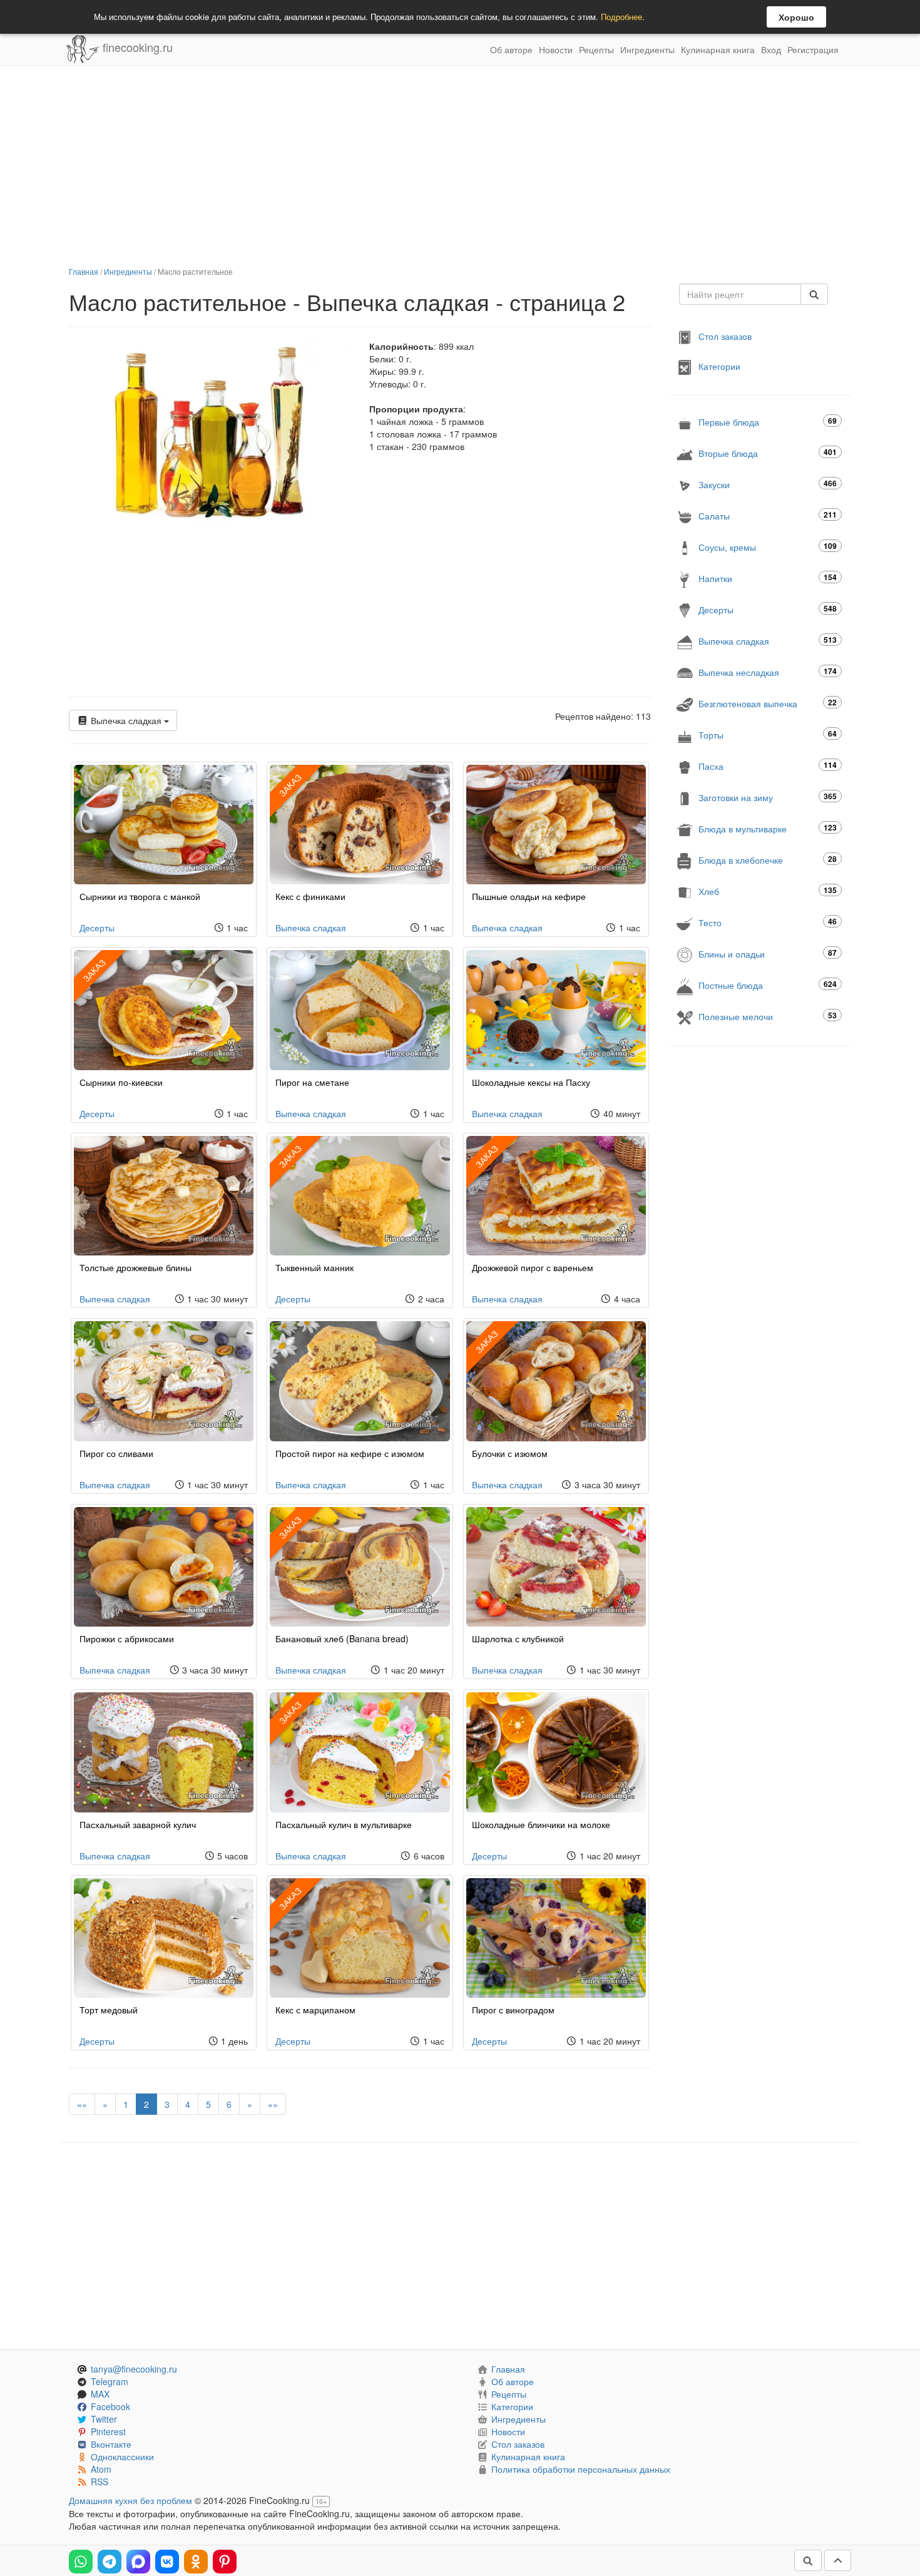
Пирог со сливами (116, 1453)
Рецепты (596, 49)
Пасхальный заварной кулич (138, 1824)
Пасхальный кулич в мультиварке (344, 1824)
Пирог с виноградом (513, 2010)
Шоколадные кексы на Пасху (531, 1082)
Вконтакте (111, 2444)
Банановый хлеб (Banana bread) (342, 1638)
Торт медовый (109, 2010)
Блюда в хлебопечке (768, 860)
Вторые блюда (768, 453)
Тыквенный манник (314, 1267)
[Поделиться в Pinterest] (225, 2562)
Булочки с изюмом (510, 1453)
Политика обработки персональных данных (581, 2469)
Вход (771, 49)
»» (273, 2104)
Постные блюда (768, 985)
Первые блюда (768, 422)
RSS (100, 2481)
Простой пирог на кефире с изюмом (350, 1453)
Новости (556, 49)
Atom (101, 2469)
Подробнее (621, 17)
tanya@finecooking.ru (134, 2369)
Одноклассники (122, 2456)
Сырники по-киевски (121, 1082)
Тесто (768, 922)
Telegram (110, 2381)
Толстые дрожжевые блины (135, 1267)
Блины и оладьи (768, 953)
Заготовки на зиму (768, 797)
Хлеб (768, 891)
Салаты (768, 515)
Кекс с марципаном (315, 2010)
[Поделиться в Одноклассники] (196, 2562)
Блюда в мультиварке (768, 828)
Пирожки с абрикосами (127, 1638)
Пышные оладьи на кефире (529, 896)
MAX (100, 2394)
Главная (84, 271)
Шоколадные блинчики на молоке (541, 1824)
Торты (768, 734)
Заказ (290, 785)
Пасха (768, 766)
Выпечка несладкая (768, 672)
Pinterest (108, 2431)
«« (82, 2104)
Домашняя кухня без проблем (130, 2500)
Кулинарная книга (718, 49)
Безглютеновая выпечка (768, 703)
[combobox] (740, 294)
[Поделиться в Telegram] (110, 2562)
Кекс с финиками (310, 896)
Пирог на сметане (312, 1082)
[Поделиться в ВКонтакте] (167, 2562)
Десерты (97, 928)
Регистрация (813, 49)
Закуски (768, 484)
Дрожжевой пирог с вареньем (533, 1267)
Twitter (104, 2419)
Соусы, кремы (768, 547)
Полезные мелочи (768, 1016)
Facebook (110, 2406)
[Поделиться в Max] (138, 2562)
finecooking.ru (136, 47)
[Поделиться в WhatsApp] (81, 2562)
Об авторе (511, 49)
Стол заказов (725, 336)
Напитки (768, 578)
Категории (719, 366)
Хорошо (796, 17)
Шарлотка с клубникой (518, 1638)
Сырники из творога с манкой (140, 896)
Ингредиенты (647, 49)
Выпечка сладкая (126, 720)
